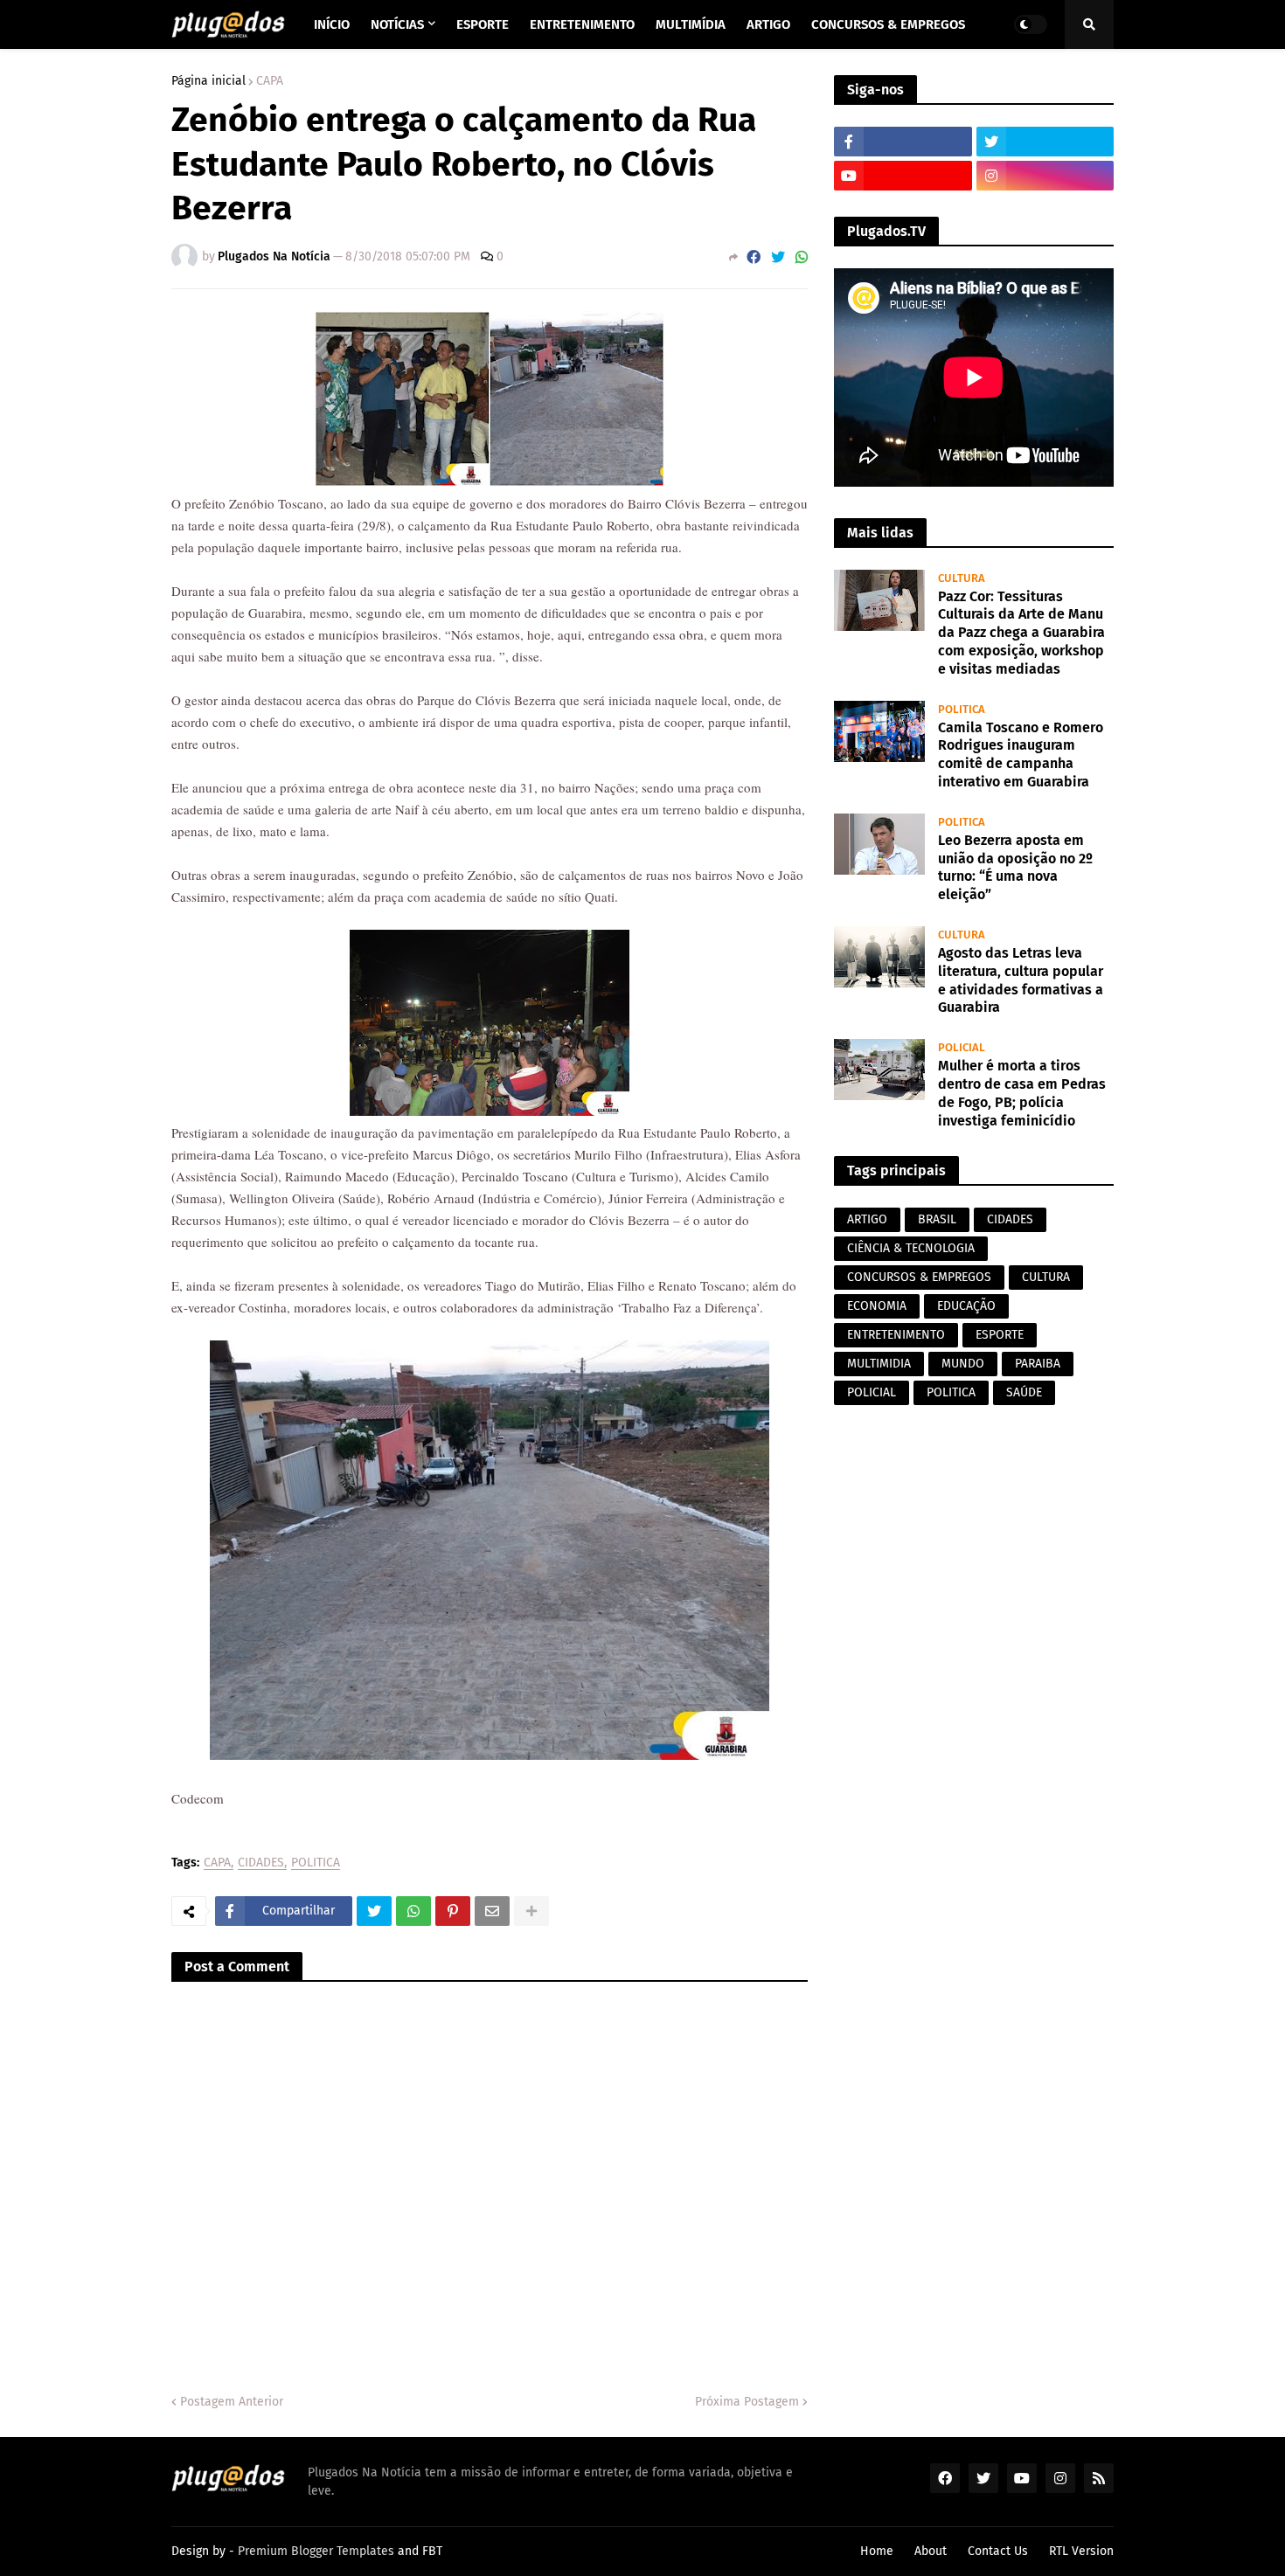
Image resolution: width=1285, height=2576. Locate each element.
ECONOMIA (877, 1306)
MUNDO (963, 1364)
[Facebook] (754, 257)
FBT (432, 2551)
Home (877, 2551)
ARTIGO (867, 1219)
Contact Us (998, 2551)
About (931, 2551)
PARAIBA (1038, 1364)
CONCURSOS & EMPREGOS (919, 1277)
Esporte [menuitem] (483, 24)
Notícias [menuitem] (397, 24)
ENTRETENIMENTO (896, 1335)
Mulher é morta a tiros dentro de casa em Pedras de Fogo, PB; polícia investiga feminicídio (1022, 1093)
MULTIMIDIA (879, 1364)
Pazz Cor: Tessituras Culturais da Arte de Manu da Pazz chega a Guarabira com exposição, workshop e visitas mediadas (1021, 633)
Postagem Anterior (232, 2402)
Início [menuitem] (332, 24)
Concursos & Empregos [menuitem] (888, 24)
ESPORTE (1000, 1335)
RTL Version (1081, 2551)
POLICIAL (872, 1392)
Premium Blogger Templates (316, 2551)
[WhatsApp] (802, 257)
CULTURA (1046, 1277)
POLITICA (316, 1863)
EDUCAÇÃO (966, 1306)
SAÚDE (1024, 1392)
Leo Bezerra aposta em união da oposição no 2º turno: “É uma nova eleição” (1015, 867)
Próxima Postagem (747, 2402)
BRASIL (937, 1219)
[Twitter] (778, 257)
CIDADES (261, 1863)
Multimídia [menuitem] (691, 24)
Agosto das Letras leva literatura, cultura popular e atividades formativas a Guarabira (1021, 980)
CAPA (270, 81)
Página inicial (208, 81)
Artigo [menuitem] (768, 24)
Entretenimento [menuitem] (582, 24)
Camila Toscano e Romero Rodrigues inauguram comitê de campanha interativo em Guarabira (1021, 755)
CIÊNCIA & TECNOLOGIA (911, 1248)
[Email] (492, 1911)
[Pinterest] (453, 1911)
